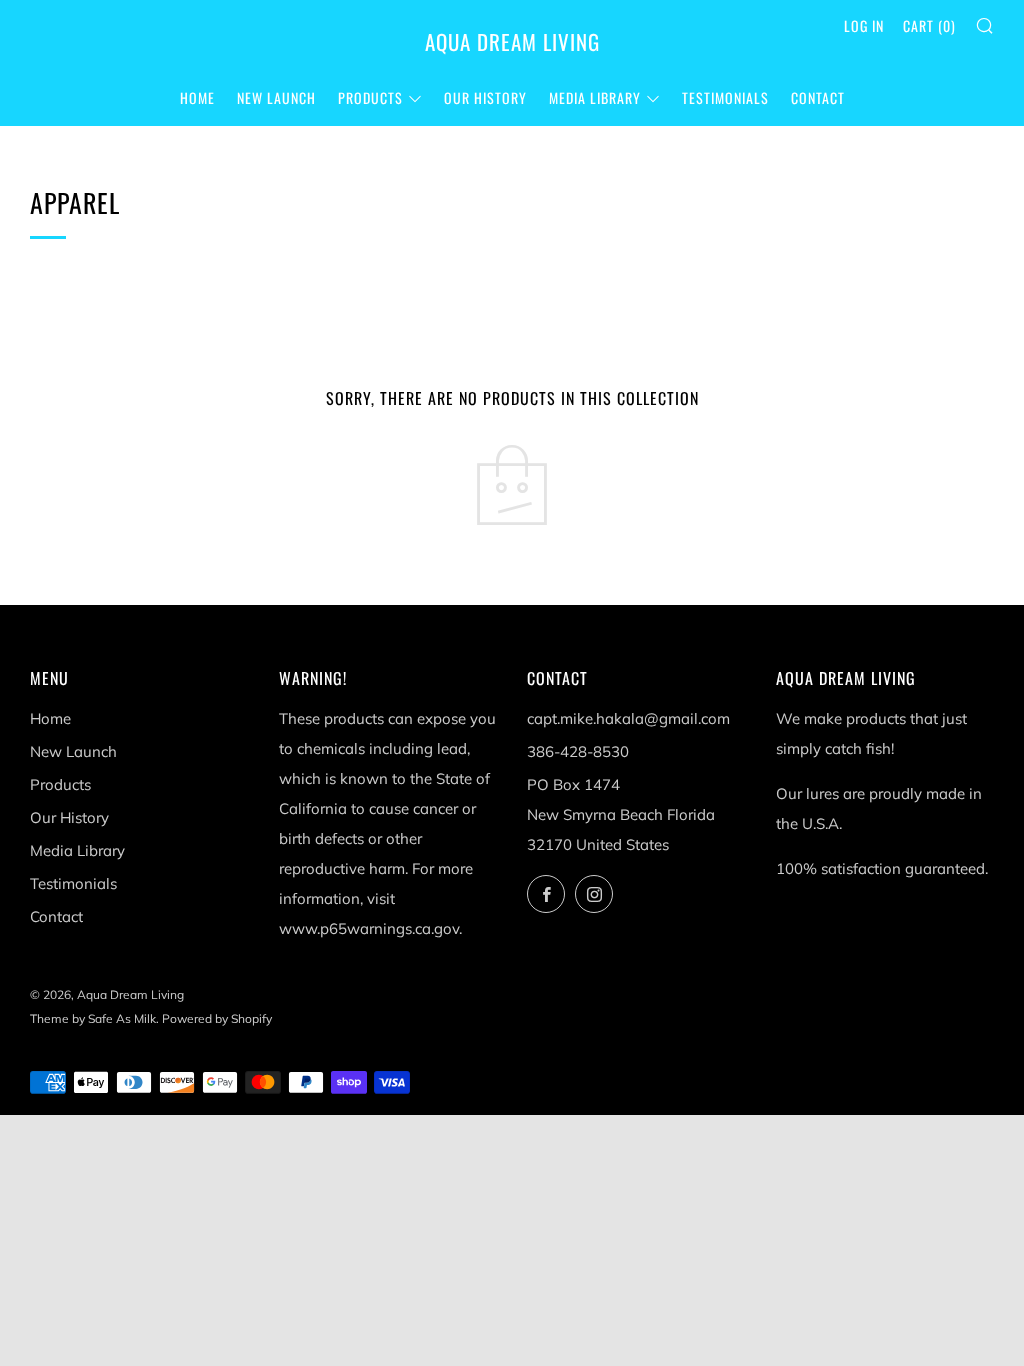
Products (370, 97)
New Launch (276, 97)
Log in (864, 25)
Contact (818, 97)
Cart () (929, 25)
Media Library (595, 97)
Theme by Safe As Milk (93, 1018)
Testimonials (725, 97)
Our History (485, 97)
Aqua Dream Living (512, 42)
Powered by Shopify (217, 1018)
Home (197, 97)
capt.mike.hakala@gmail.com (628, 718)
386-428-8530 (578, 751)
